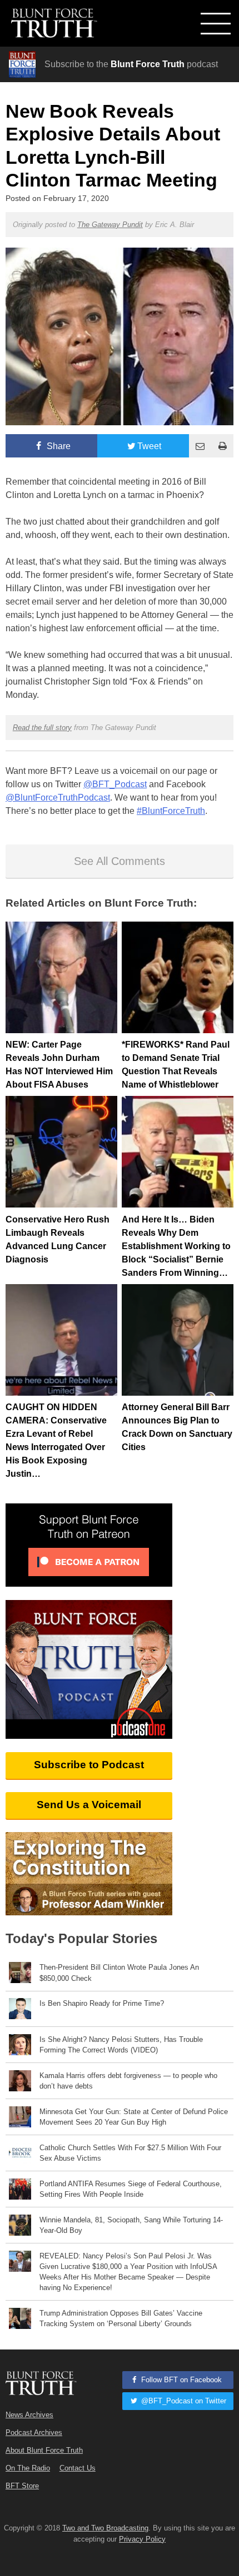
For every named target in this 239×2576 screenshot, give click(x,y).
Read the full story (42, 728)
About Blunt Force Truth (44, 2450)
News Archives (29, 2415)
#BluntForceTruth (171, 811)
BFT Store (22, 2486)
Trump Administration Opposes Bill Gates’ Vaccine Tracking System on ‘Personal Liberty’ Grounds (121, 2318)
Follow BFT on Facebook (180, 2380)
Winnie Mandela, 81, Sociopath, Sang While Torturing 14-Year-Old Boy (131, 2225)
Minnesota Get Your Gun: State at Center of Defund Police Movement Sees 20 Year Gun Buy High (134, 2117)
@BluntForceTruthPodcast (58, 798)
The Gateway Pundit (110, 225)
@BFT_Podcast (115, 784)
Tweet (149, 446)
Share (58, 446)
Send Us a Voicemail (89, 1805)
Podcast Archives (34, 2432)
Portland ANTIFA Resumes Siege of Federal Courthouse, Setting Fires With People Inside (131, 2189)
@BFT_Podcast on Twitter (183, 2401)
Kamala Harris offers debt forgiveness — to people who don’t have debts (128, 2081)
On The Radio (28, 2468)
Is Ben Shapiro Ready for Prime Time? (102, 2003)
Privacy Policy (142, 2539)
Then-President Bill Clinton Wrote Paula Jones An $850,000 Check (119, 1973)
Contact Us (78, 2468)
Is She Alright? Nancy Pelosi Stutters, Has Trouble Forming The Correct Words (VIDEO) (121, 2045)
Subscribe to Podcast (89, 1765)
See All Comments (120, 861)
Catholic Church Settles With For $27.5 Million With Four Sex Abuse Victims (130, 2153)
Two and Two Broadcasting (105, 2528)
